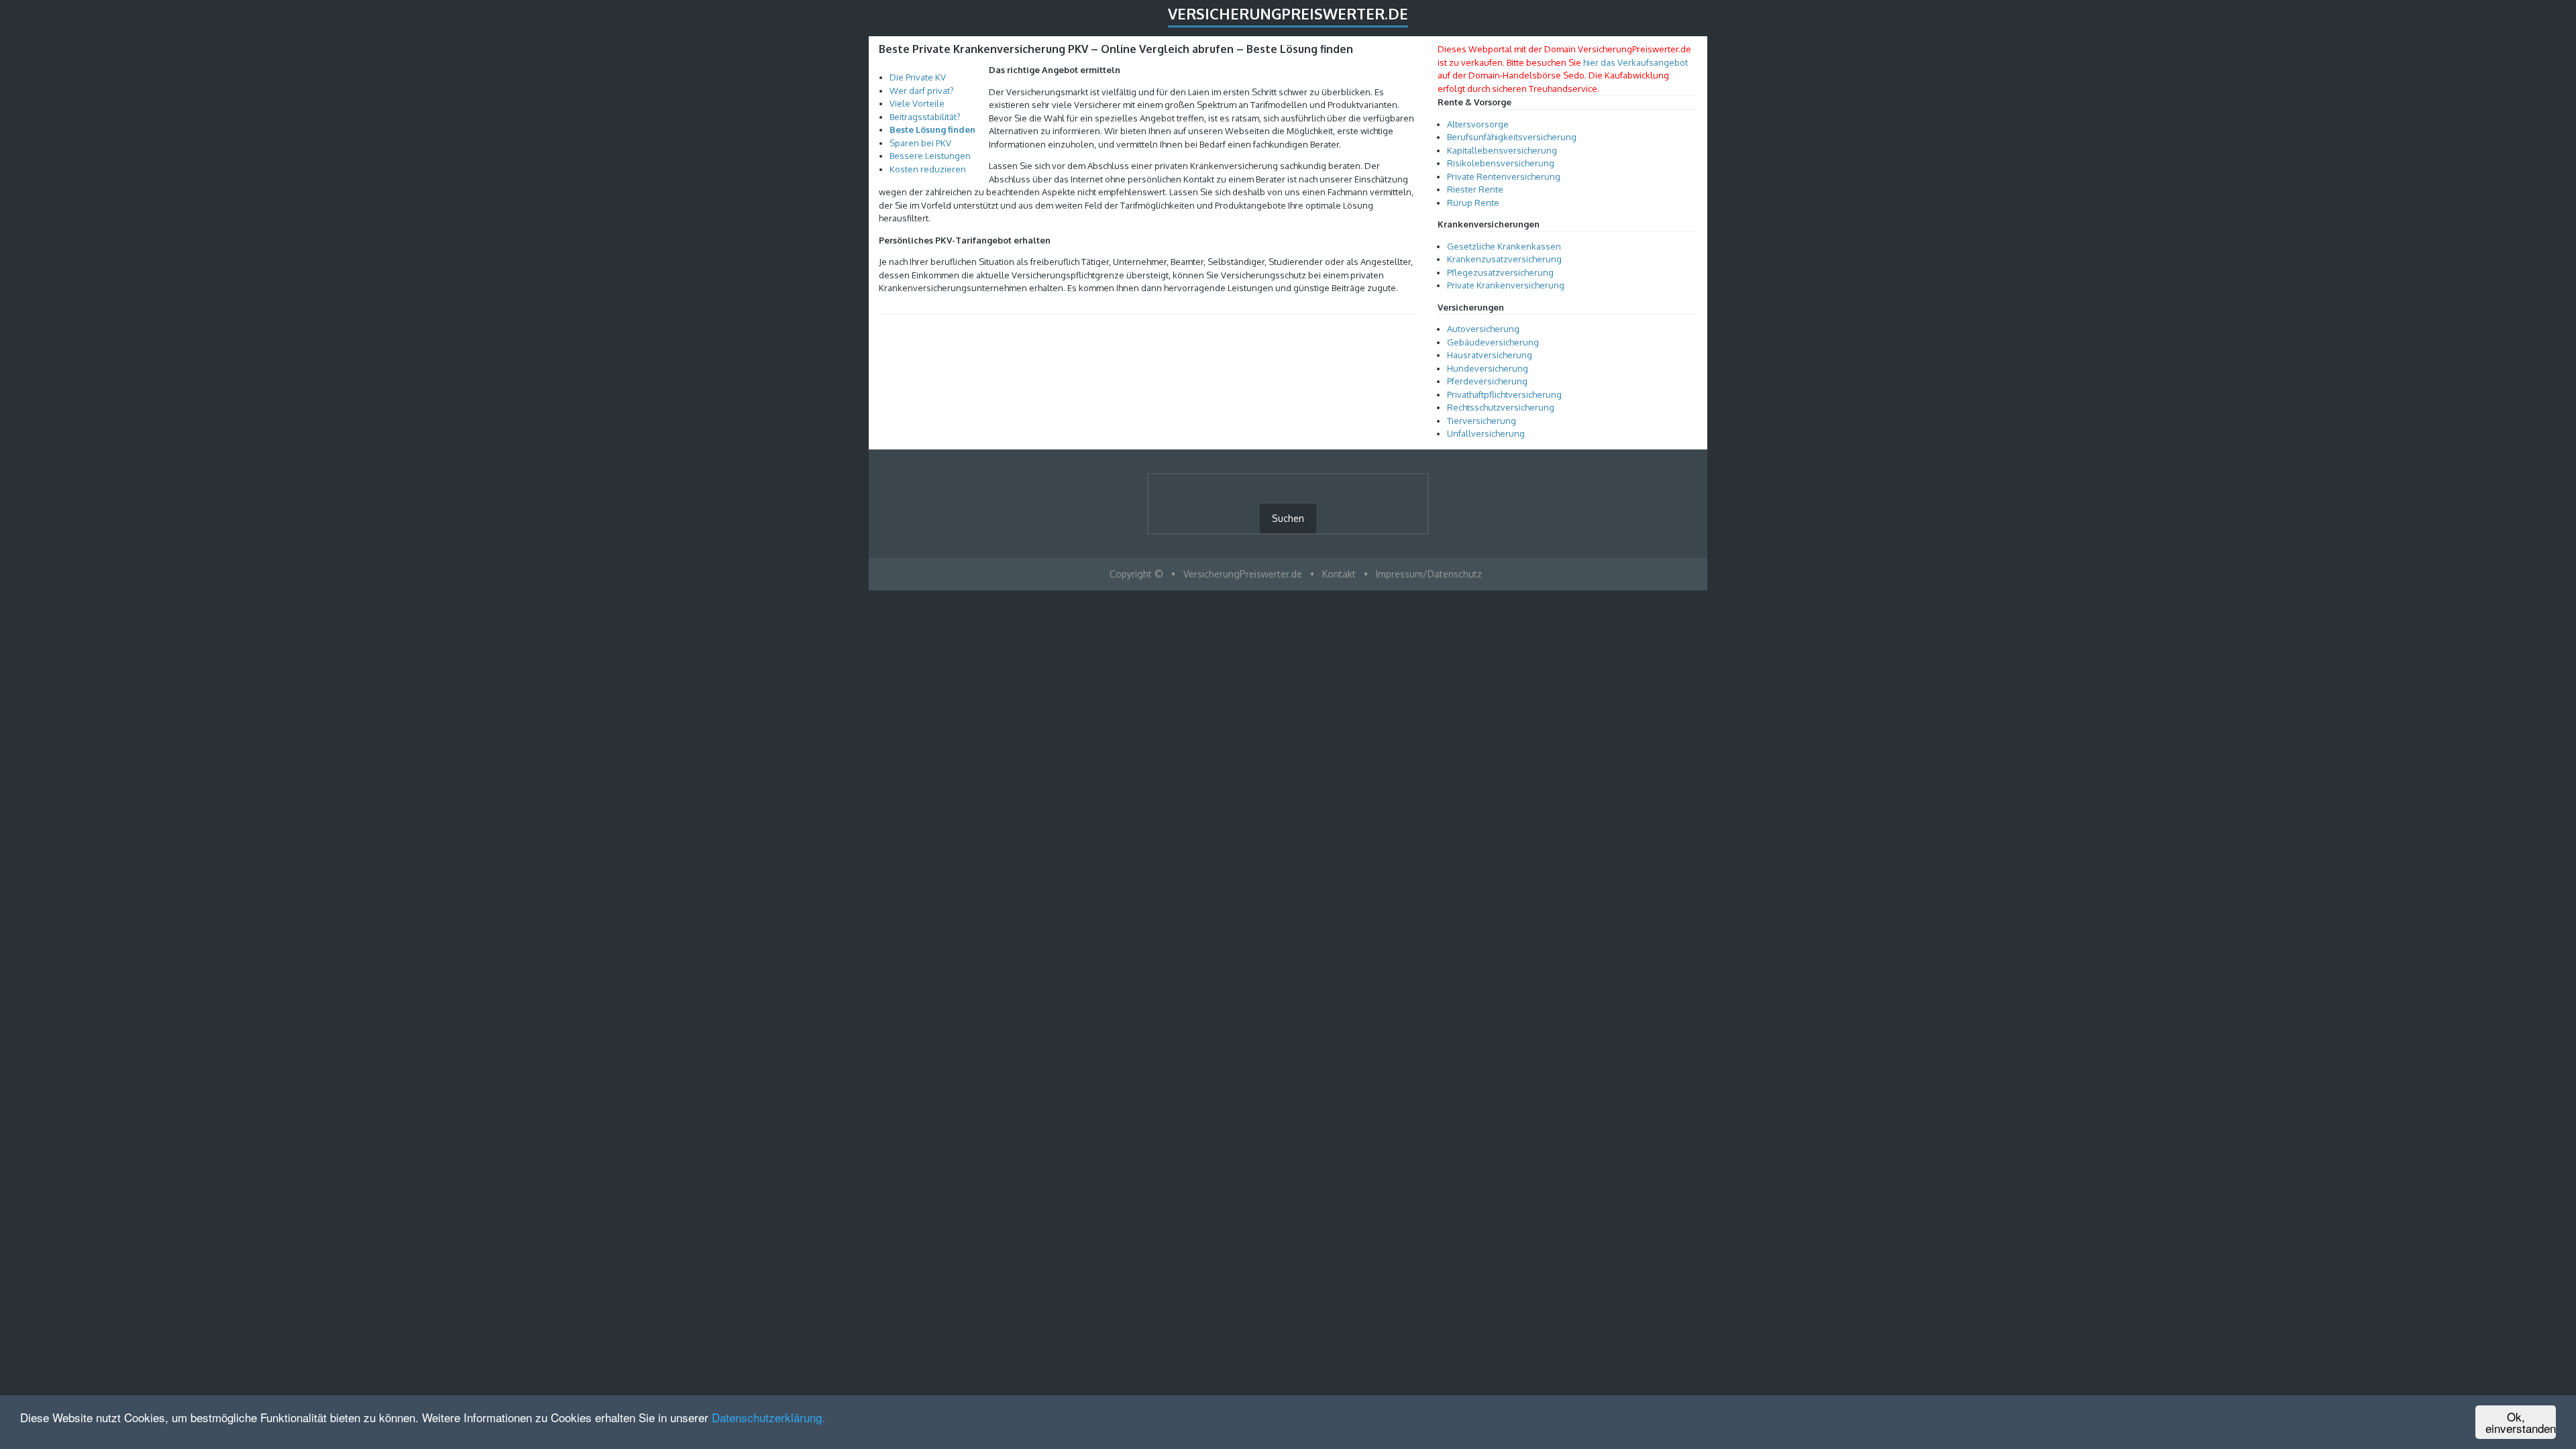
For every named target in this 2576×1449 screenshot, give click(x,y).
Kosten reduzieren (928, 169)
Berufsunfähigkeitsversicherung (1512, 137)
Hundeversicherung (1488, 368)
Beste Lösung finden (932, 129)
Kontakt (1339, 574)
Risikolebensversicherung (1501, 163)
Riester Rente (1475, 189)
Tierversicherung (1482, 421)
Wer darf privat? (922, 91)
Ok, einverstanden (2521, 1422)
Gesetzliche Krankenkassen (1504, 246)
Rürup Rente (1473, 203)
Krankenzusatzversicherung (1504, 259)
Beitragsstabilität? (925, 117)
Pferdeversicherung (1487, 381)
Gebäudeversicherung (1493, 342)
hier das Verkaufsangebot (1635, 62)
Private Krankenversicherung (1506, 285)
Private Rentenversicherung (1504, 176)
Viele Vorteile (917, 103)
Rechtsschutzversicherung (1501, 407)
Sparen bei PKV (920, 143)
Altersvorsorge (1478, 124)
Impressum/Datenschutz (1429, 574)
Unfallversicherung (1486, 433)
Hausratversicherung (1490, 355)
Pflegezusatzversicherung (1500, 272)
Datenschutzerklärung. (768, 1417)
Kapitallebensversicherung (1502, 150)
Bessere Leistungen (930, 156)
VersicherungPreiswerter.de (1288, 13)
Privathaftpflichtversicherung (1504, 394)
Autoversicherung (1483, 329)
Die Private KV (918, 77)
